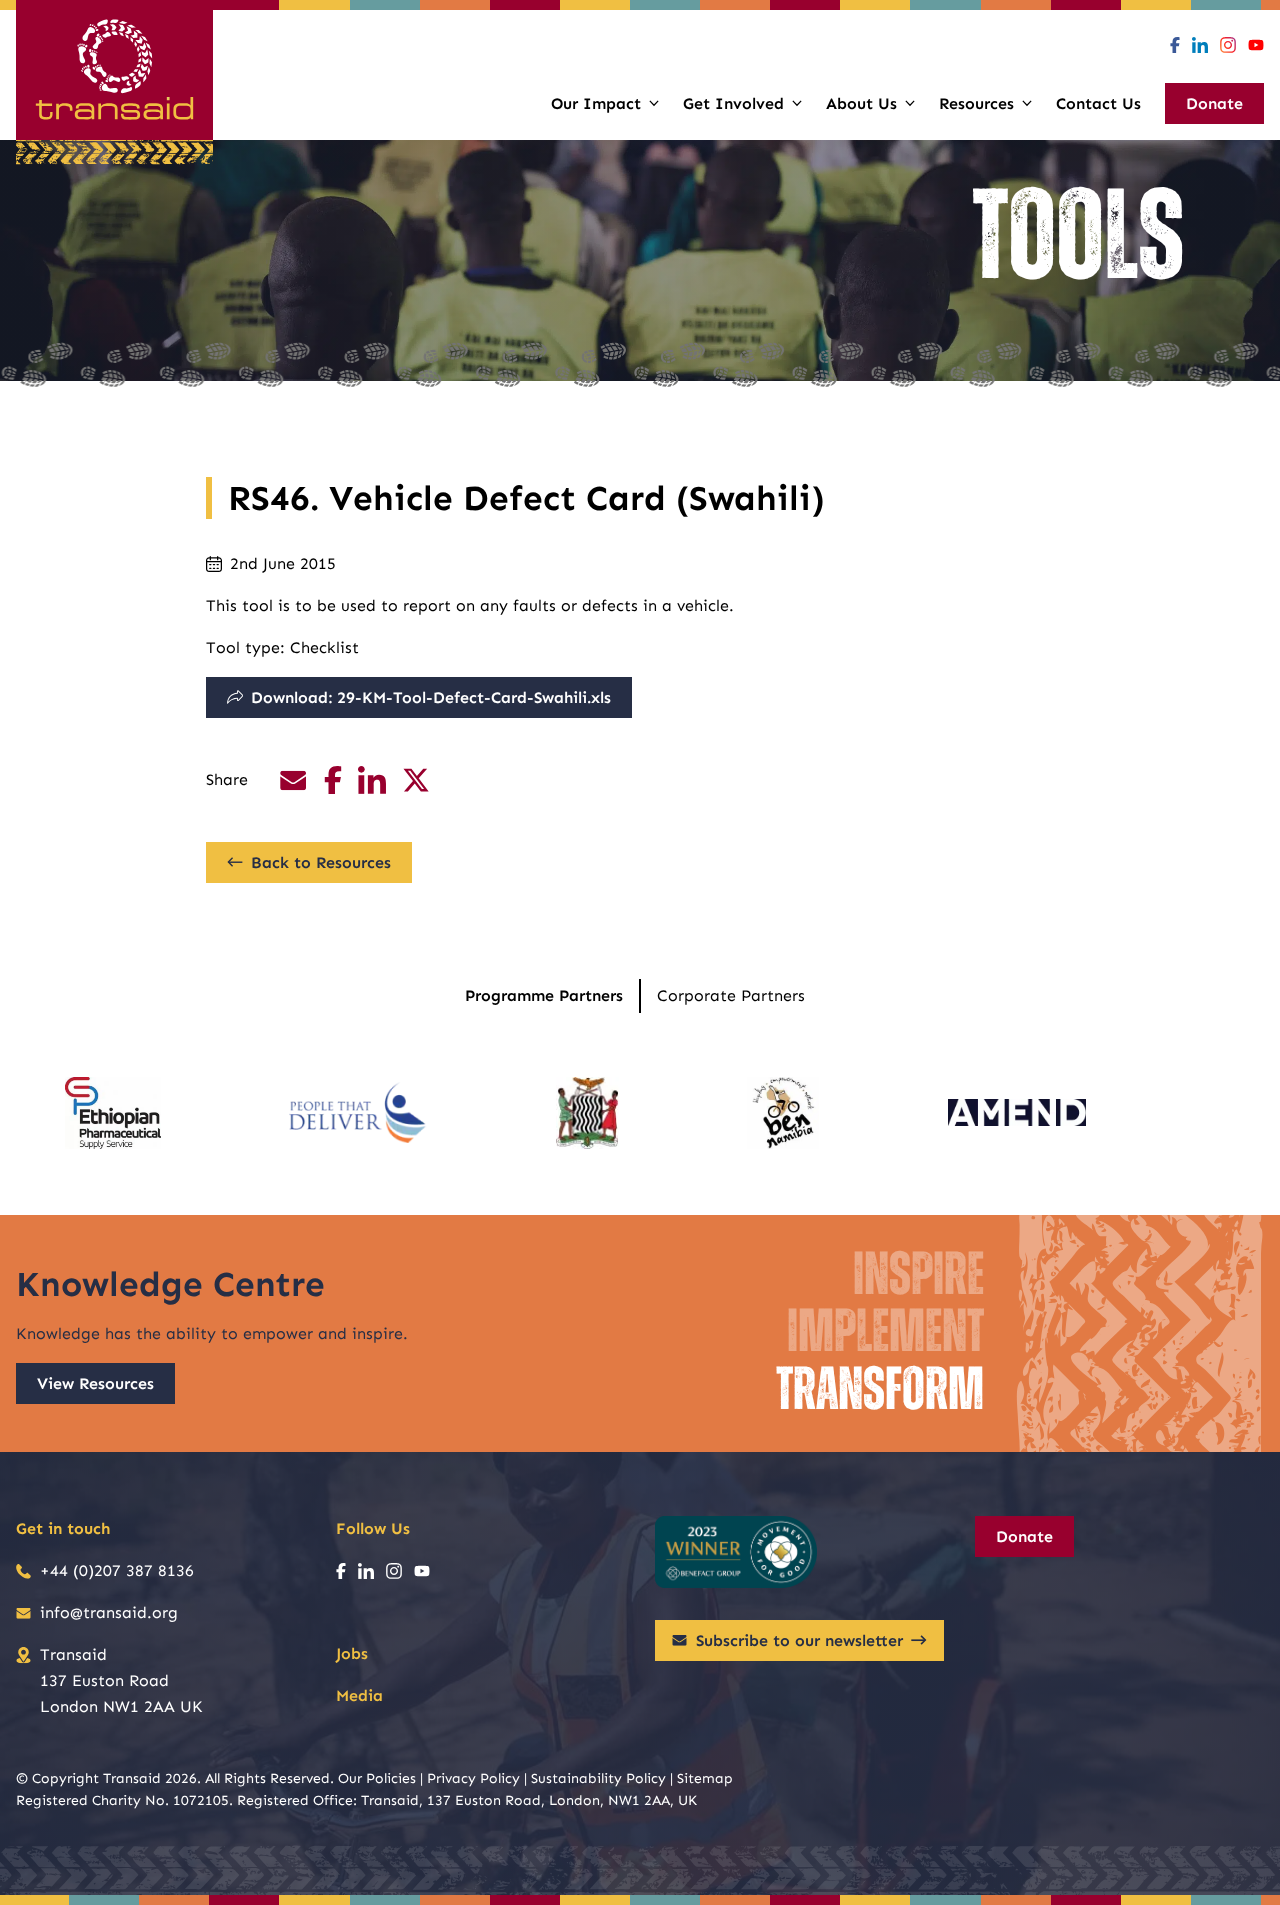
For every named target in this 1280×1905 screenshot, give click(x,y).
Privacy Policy (473, 1778)
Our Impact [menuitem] (596, 103)
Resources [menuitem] (976, 103)
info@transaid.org (109, 1612)
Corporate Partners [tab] (731, 995)
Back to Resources (321, 862)
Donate (1024, 1536)
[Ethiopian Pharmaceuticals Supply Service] (112, 1113)
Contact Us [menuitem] (1098, 103)
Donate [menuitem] (1214, 103)
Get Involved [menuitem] (733, 103)
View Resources (95, 1383)
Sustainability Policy (598, 1778)
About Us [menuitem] (861, 103)
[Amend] (1017, 1113)
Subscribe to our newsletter (799, 1640)
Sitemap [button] (705, 1778)
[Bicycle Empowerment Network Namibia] (783, 1113)
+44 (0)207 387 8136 (117, 1570)
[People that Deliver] (358, 1113)
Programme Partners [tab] (544, 995)
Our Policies (377, 1778)
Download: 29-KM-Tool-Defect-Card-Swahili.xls (431, 697)
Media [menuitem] (359, 1695)
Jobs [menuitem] (352, 1653)
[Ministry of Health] (587, 1113)
